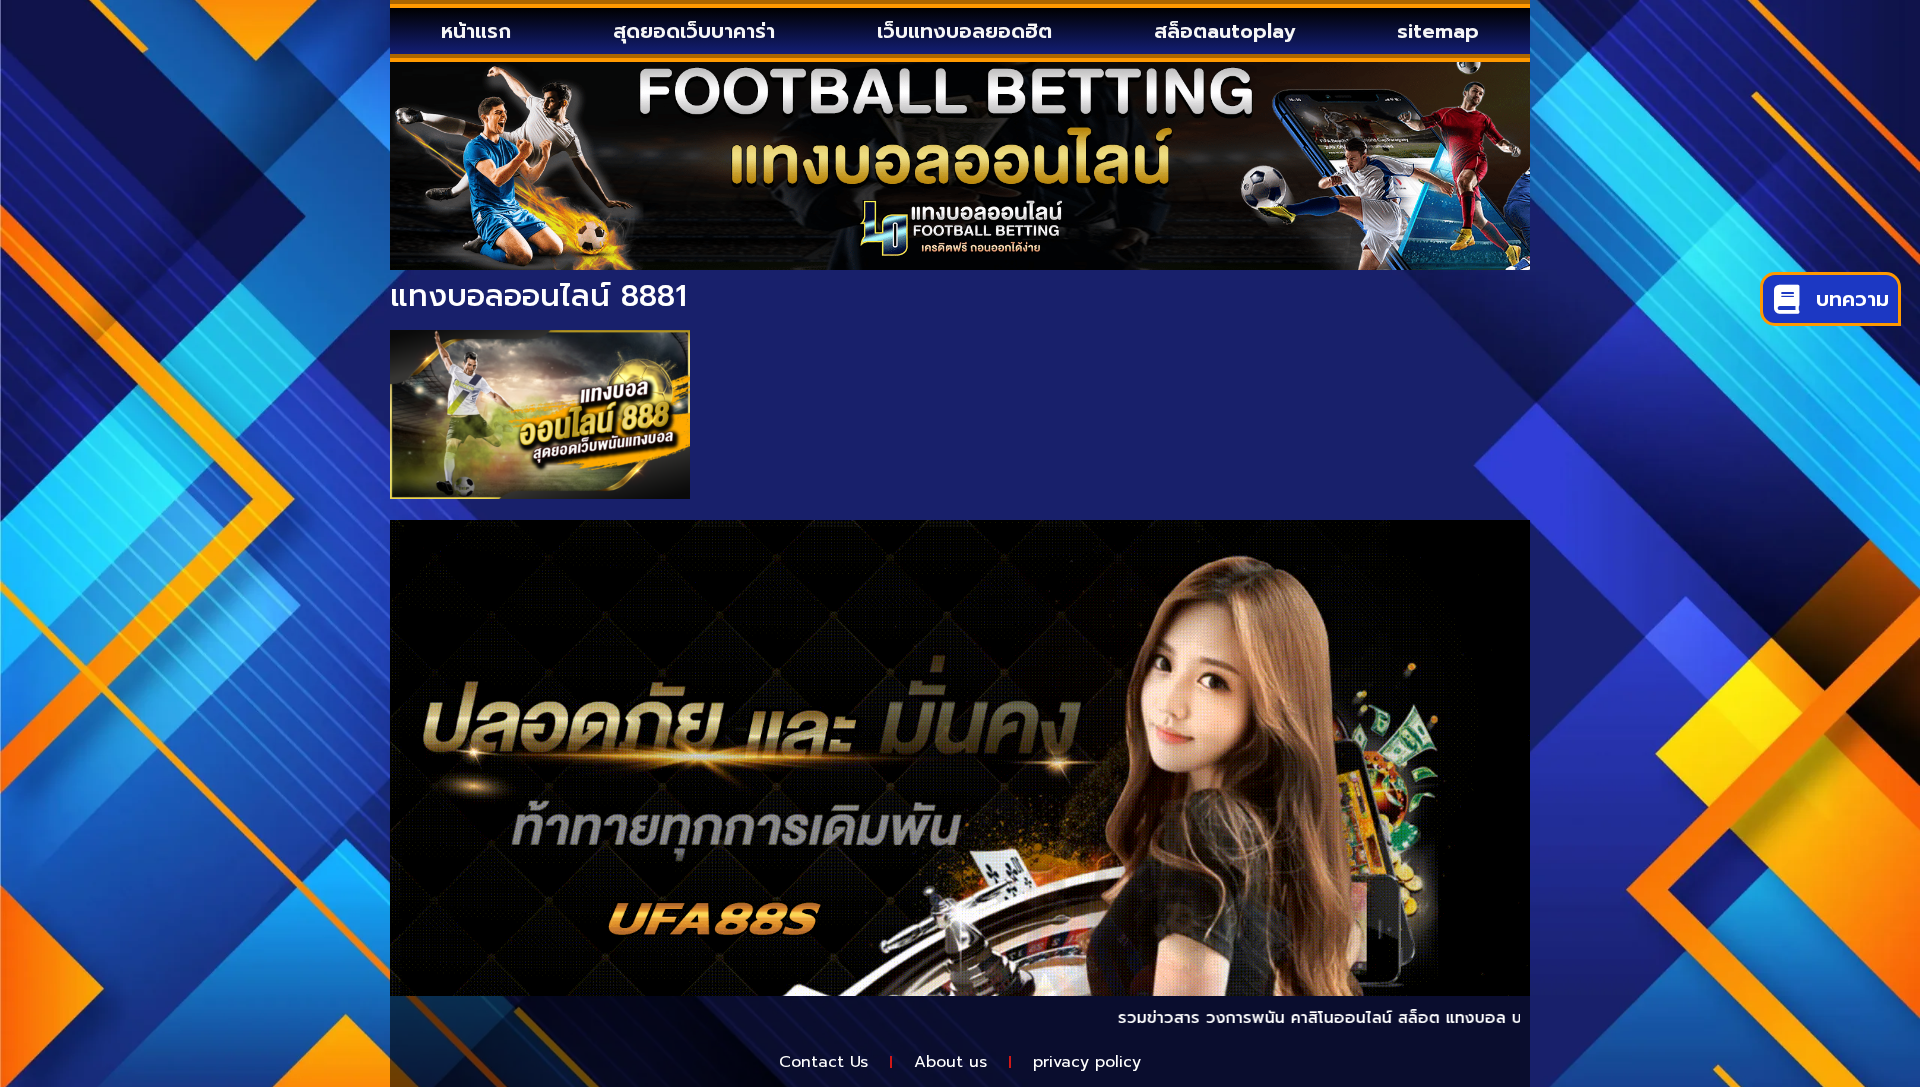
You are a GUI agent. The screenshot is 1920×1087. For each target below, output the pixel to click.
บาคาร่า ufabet (1513, 1018)
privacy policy (1087, 1062)
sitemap (1438, 31)
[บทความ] (1786, 299)
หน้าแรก (476, 31)
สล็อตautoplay (1224, 31)
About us (950, 1062)
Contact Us (823, 1062)
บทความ (1852, 299)
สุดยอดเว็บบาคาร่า (694, 31)
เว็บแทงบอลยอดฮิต (964, 31)
